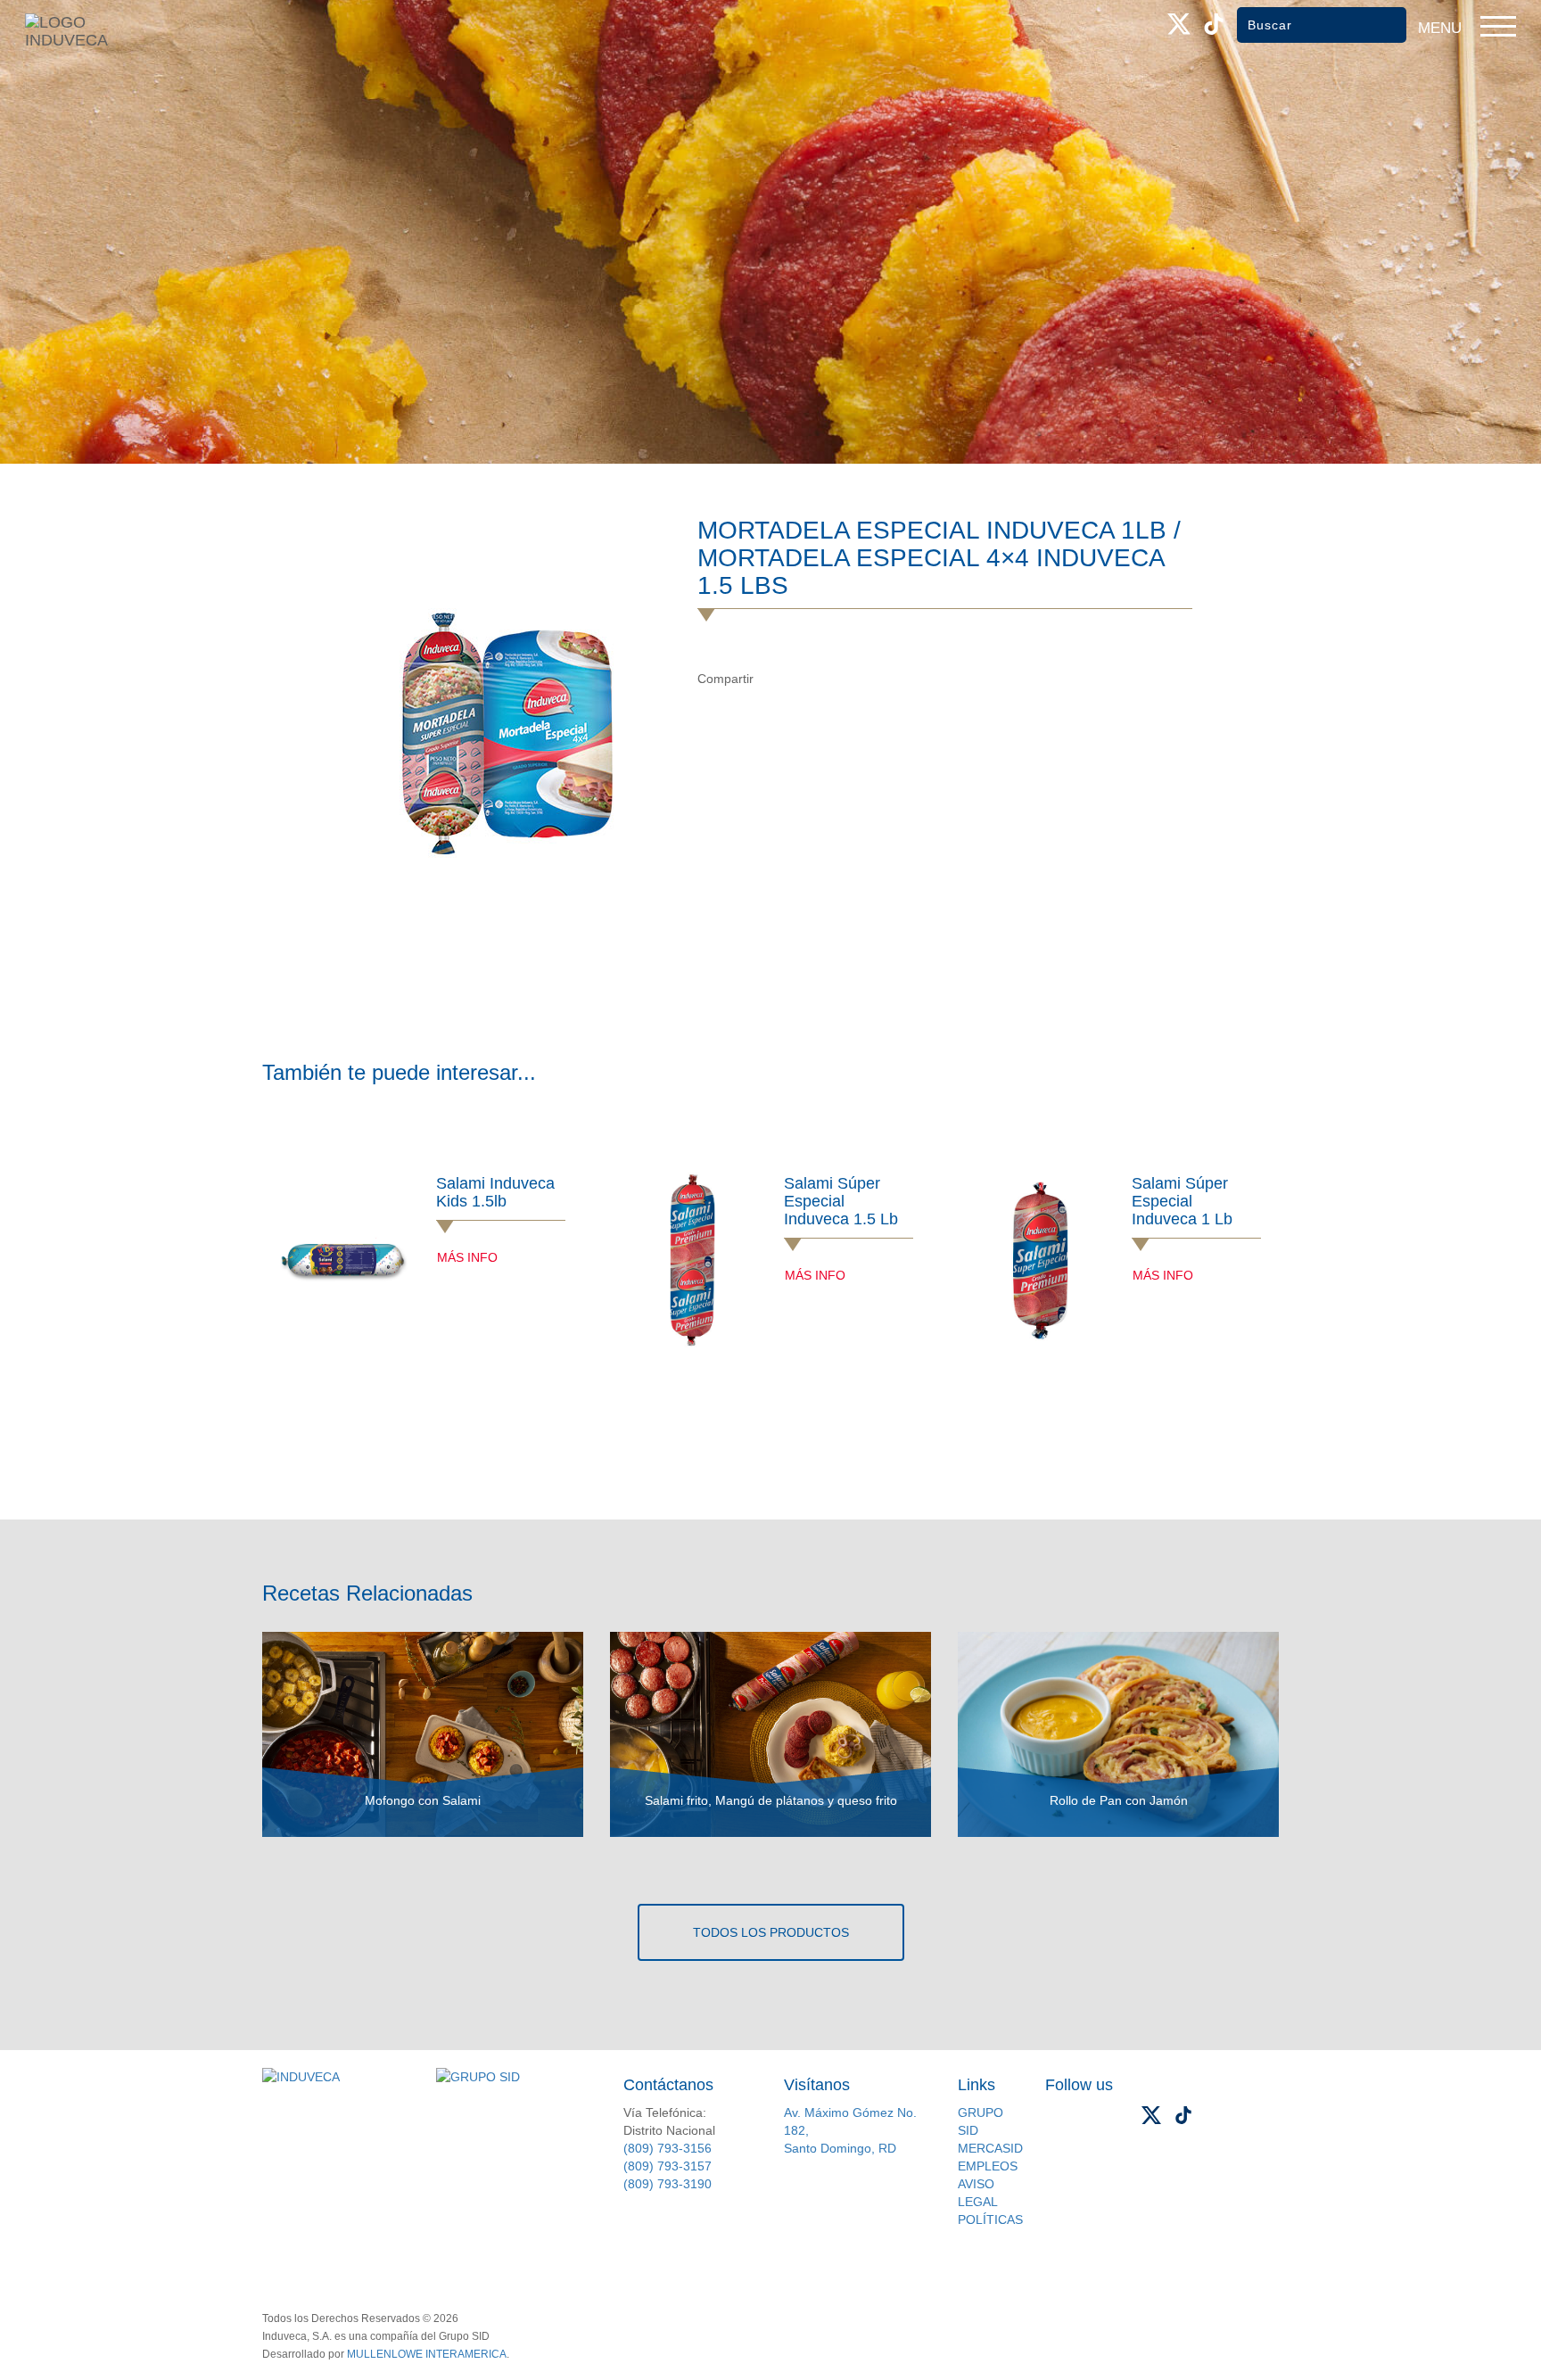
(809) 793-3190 (667, 2184)
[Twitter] (810, 679)
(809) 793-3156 (667, 2148)
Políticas (990, 2219)
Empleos (988, 2166)
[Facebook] (774, 679)
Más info (467, 1257)
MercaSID (990, 2148)
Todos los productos (771, 1932)
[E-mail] (847, 679)
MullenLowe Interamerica (427, 2354)
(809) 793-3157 (667, 2166)
